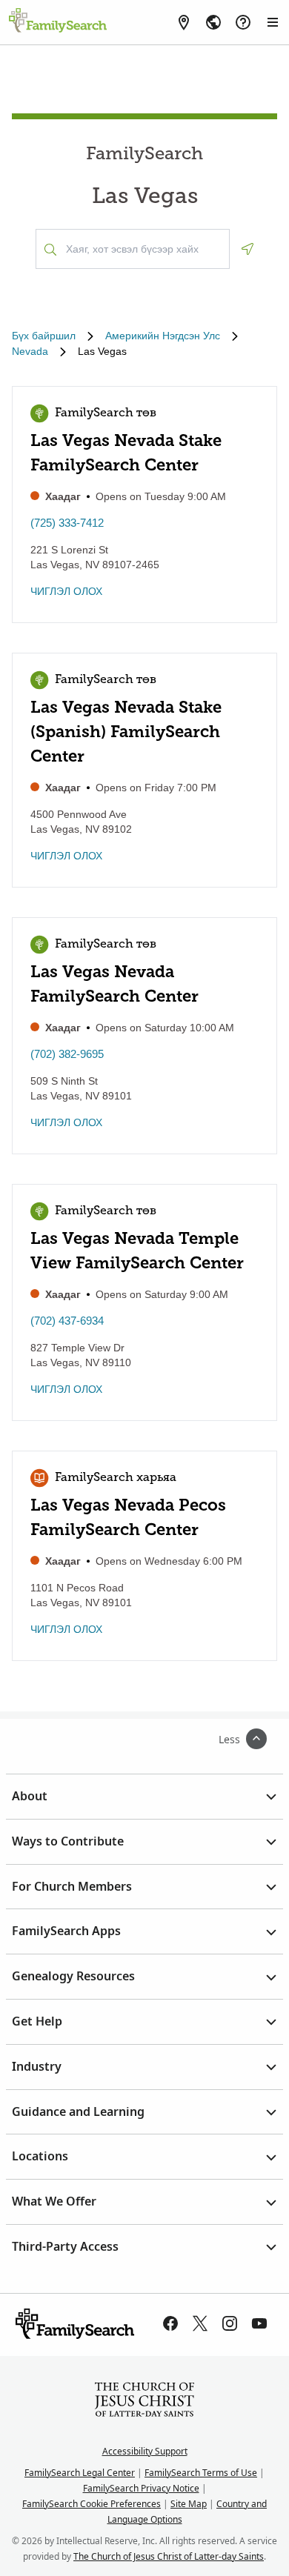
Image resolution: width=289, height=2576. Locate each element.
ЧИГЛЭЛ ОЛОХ (66, 591)
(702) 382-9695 (67, 1054)
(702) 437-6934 (67, 1321)
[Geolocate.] (248, 249)
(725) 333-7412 (67, 523)
